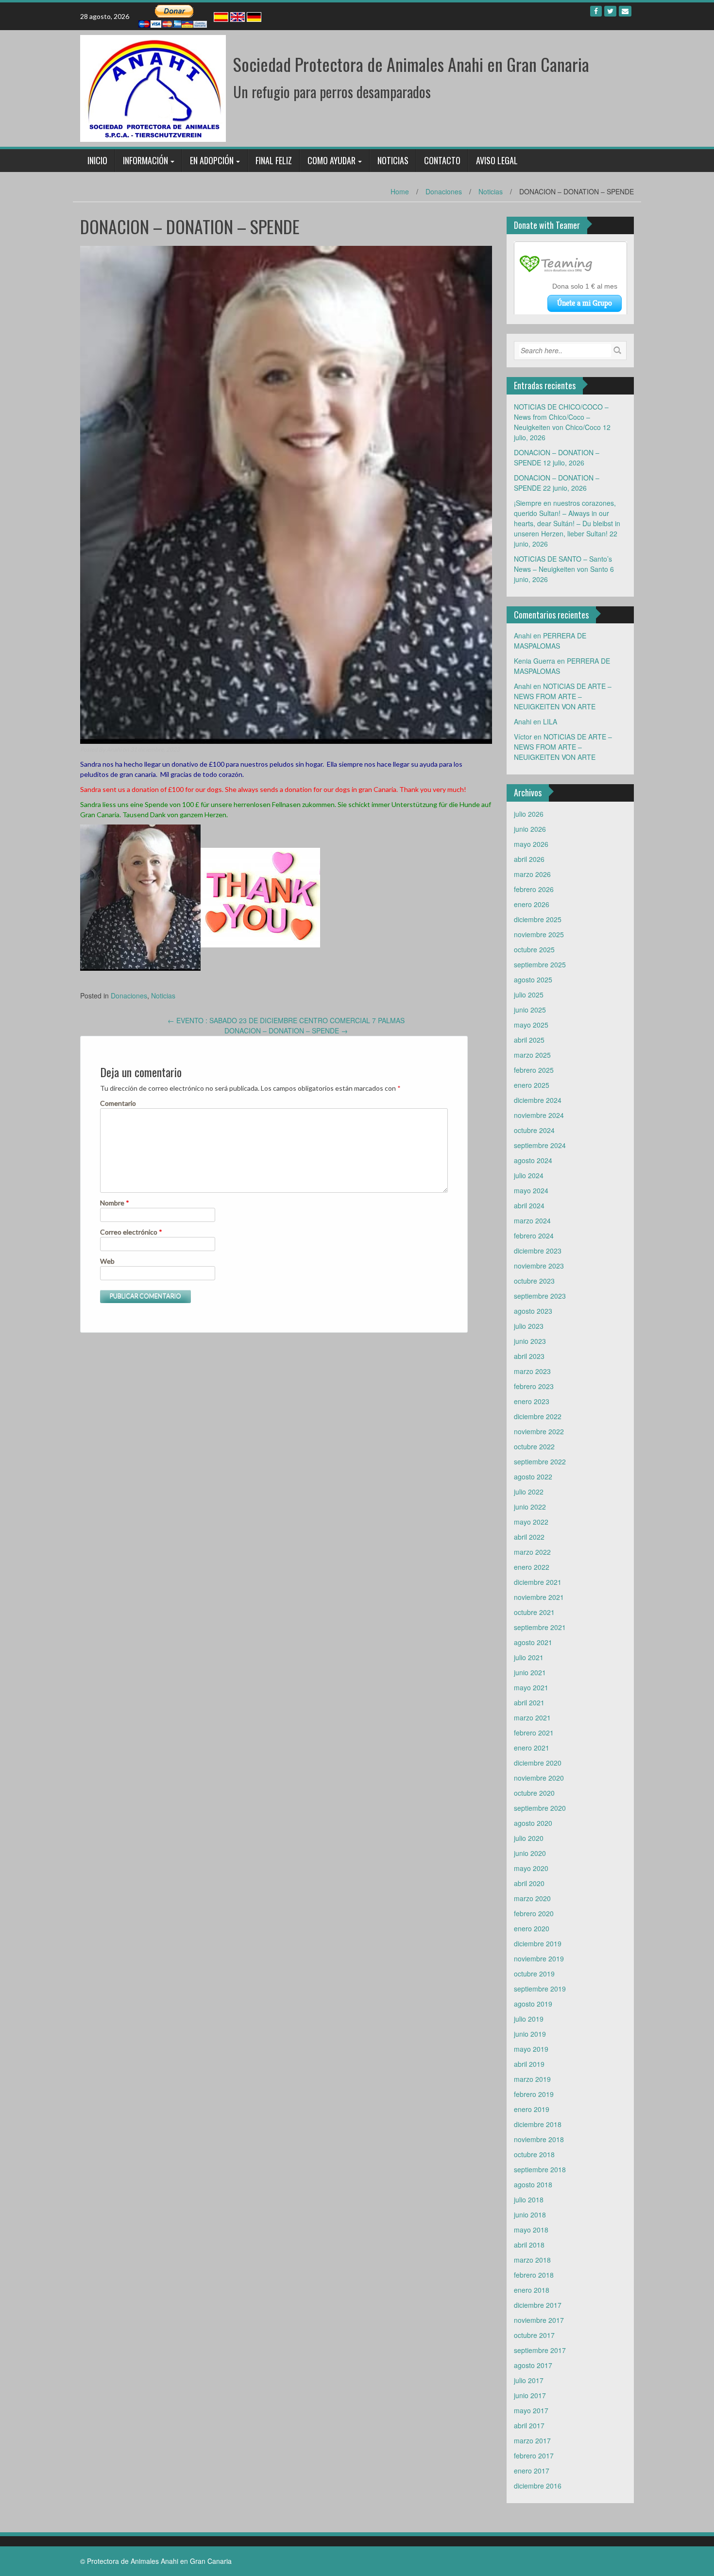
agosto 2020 (533, 1823)
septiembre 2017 (540, 2350)
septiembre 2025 (540, 964)
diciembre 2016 (538, 2486)
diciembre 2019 (538, 1943)
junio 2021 (530, 1672)
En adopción (212, 160)
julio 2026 (529, 814)
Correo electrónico (131, 1232)
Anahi (114, 749)
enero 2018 (532, 2290)
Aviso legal (497, 160)
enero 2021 (532, 1748)
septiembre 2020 (540, 1808)
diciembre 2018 (538, 2124)
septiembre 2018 (540, 2169)
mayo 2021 (531, 1687)
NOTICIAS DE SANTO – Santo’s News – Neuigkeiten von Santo (563, 564)
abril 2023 (529, 1356)
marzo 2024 (532, 1220)
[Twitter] (610, 11)
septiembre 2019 (540, 1989)
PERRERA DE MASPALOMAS (550, 641)
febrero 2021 (534, 1733)
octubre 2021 (534, 1612)
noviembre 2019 (539, 1958)
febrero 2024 (534, 1236)
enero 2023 (532, 1401)
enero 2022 (532, 1567)
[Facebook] (596, 11)
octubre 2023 (534, 1281)
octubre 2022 (534, 1446)
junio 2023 (530, 1341)
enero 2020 (532, 1928)
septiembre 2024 (540, 1145)
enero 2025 (532, 1085)
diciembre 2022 (538, 1416)
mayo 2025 (531, 1025)
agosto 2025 (533, 979)
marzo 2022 (532, 1552)
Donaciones (444, 191)
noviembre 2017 (539, 2320)
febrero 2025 (534, 1070)
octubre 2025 (534, 949)
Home (400, 191)
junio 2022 (530, 1507)
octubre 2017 (534, 2335)
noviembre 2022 (539, 1431)
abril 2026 (529, 859)
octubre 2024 (534, 1130)
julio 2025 (529, 995)
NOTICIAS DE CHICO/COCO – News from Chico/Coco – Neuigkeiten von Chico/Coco (561, 417)
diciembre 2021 (538, 1582)
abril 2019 (529, 2064)
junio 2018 (530, 2215)
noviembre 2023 (539, 1266)
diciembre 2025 (538, 919)
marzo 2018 (532, 2260)
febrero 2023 (534, 1386)
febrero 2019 (534, 2094)
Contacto (442, 160)
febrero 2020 (534, 1913)
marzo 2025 (532, 1055)
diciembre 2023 (538, 1251)
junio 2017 (530, 2395)
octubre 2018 (534, 2154)
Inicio (97, 160)
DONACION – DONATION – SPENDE (286, 1030)
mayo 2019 (531, 2049)
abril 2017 (529, 2425)
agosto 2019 (533, 2004)
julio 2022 (529, 1492)
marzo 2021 (532, 1717)
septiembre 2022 (540, 1461)
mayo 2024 (531, 1190)
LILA (550, 721)
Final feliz (274, 160)
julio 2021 (529, 1657)
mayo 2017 (531, 2410)
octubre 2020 (534, 1793)
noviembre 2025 (539, 934)
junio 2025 (530, 1010)
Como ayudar (331, 160)
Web (107, 1261)
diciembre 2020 (538, 1763)
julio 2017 (529, 2380)
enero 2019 (532, 2109)
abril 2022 (529, 1537)
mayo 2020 (531, 1868)
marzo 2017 (532, 2440)
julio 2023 (529, 1326)
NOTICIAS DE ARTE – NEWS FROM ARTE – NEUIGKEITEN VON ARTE (563, 696)
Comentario (118, 1103)
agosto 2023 (533, 1311)
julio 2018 (529, 2199)
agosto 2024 (533, 1160)
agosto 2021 (533, 1642)
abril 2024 (529, 1205)
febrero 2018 (534, 2275)
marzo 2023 (532, 1371)
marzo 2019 (532, 2079)
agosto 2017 (533, 2365)
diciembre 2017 (538, 2305)
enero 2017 (532, 2471)
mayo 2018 (531, 2230)
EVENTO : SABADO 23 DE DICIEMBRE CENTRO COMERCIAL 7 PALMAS (286, 1020)
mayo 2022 (531, 1522)
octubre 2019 (534, 1974)
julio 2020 (529, 1838)
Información (145, 160)
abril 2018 (529, 2245)
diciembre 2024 (538, 1100)
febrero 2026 (534, 889)
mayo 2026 (531, 844)
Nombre (115, 1203)
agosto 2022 (533, 1477)
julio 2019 (529, 2019)
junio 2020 (530, 1853)
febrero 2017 (534, 2456)
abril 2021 (529, 1702)
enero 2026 (532, 904)
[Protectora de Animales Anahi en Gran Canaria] (153, 87)
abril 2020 (529, 1883)
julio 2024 (529, 1175)
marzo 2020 (532, 1898)
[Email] (625, 11)
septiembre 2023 (540, 1296)
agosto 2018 (533, 2184)
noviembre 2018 (539, 2139)
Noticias (393, 160)
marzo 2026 (532, 874)
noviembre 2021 (539, 1597)
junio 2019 (530, 2034)
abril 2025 (529, 1040)
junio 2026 (530, 829)
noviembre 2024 (539, 1115)
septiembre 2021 (540, 1627)
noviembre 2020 (539, 1778)
